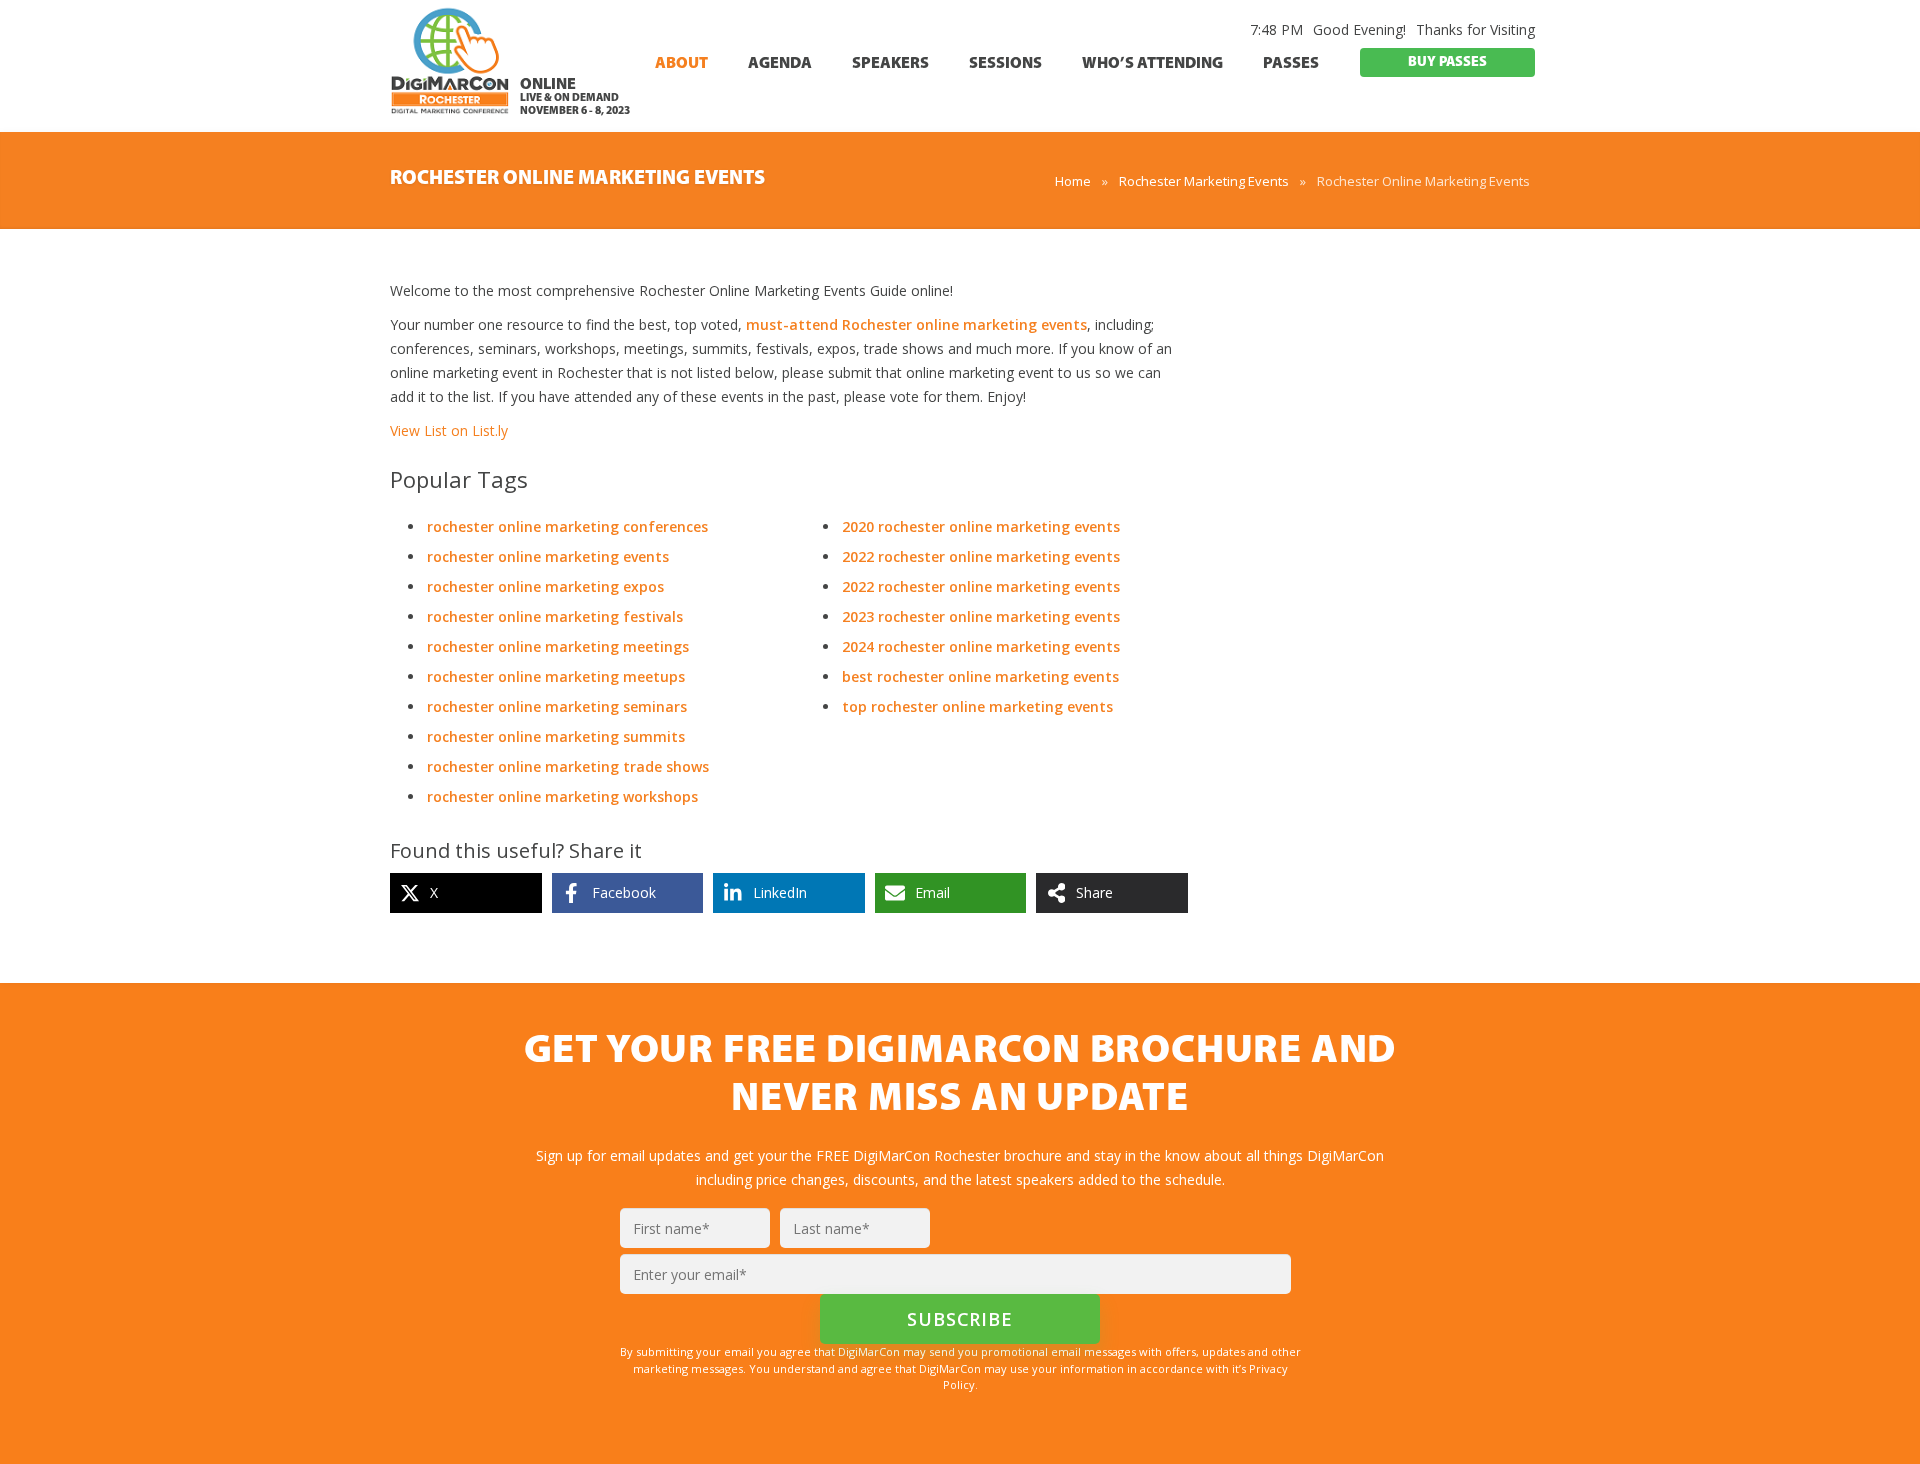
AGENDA (780, 64)
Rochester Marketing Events (1204, 181)
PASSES (1291, 64)
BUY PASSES (1447, 62)
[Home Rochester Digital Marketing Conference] (450, 69)
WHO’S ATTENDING (1152, 64)
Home (1073, 181)
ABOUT (681, 64)
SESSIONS (1005, 64)
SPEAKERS (890, 64)
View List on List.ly (449, 430)
